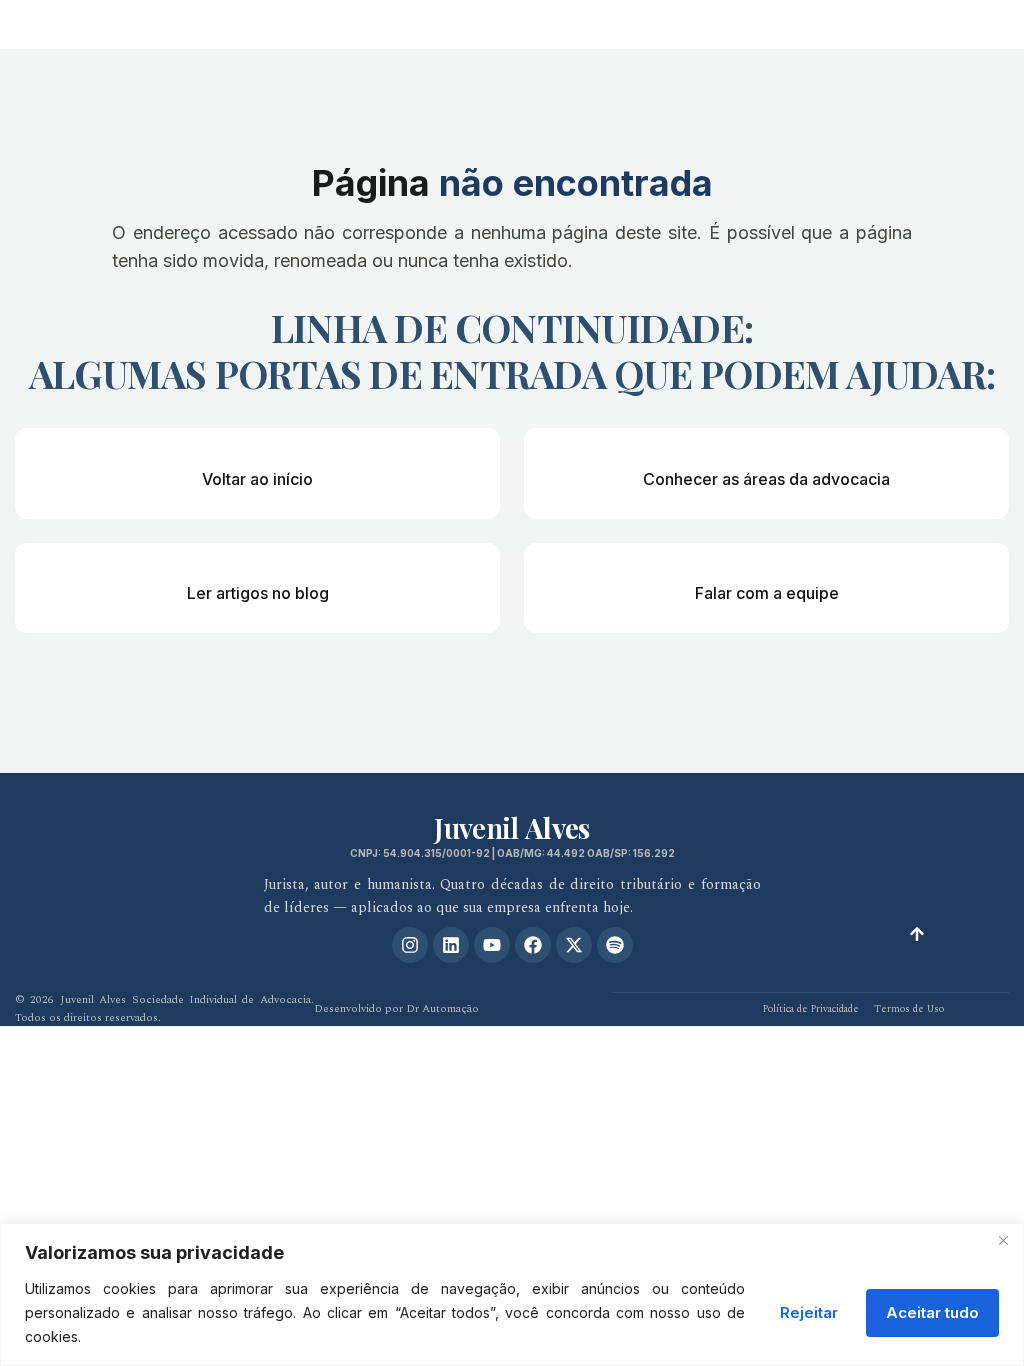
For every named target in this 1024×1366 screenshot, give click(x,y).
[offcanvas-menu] (994, 23)
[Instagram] (410, 945)
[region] (512, 1294)
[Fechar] (1003, 1240)
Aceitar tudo (932, 1312)
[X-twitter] (574, 945)
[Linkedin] (451, 945)
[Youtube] (492, 945)
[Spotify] (615, 945)
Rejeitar (809, 1312)
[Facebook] (533, 945)
